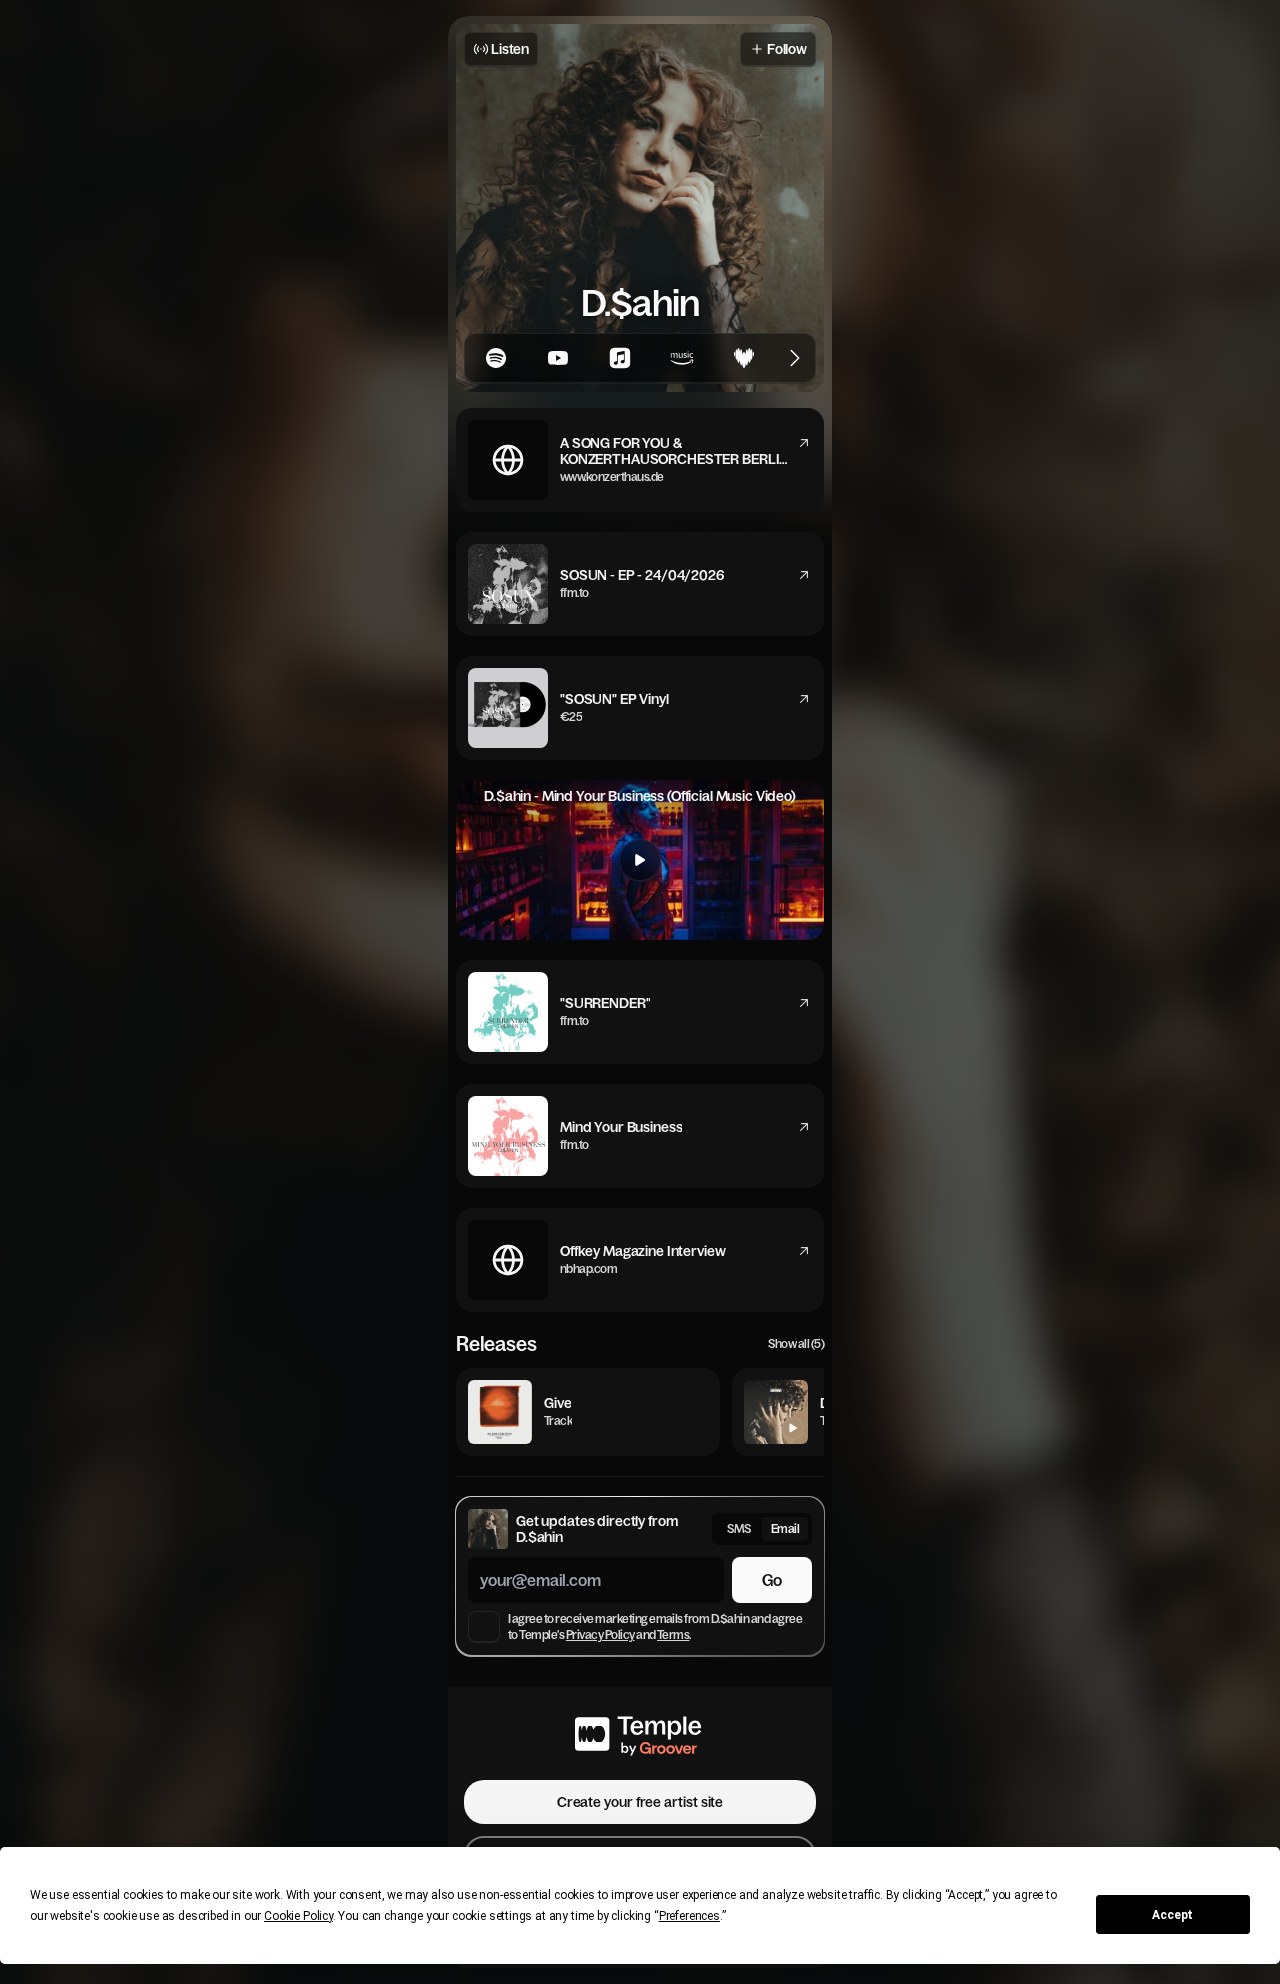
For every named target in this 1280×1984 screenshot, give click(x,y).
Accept (1172, 1915)
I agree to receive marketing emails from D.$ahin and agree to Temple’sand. (655, 1627)
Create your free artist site (640, 1802)
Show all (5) (796, 1344)
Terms (673, 1635)
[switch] (762, 1529)
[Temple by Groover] (640, 1733)
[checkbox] (484, 1627)
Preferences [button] (689, 1916)
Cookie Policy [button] (298, 1916)
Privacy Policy (600, 1635)
